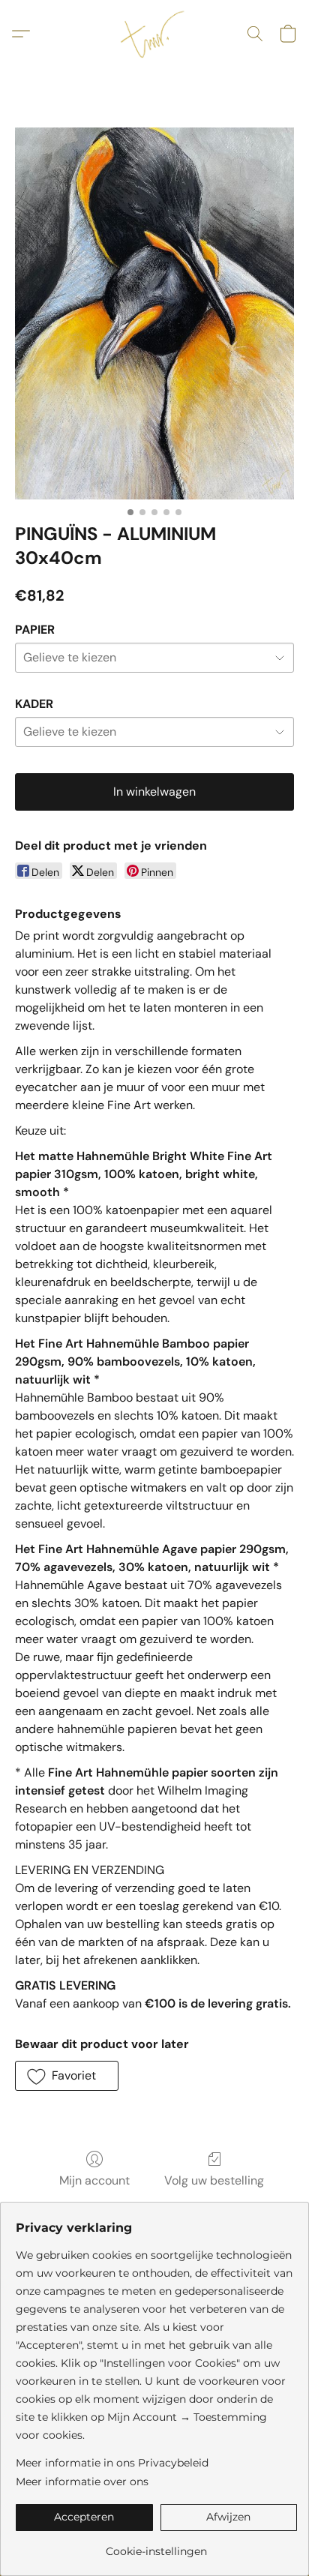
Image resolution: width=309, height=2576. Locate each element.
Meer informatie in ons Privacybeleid (112, 2463)
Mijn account (94, 2180)
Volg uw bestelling (214, 2180)
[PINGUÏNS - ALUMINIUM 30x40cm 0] (154, 313)
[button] (154, 34)
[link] (156, 2546)
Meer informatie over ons (82, 2482)
